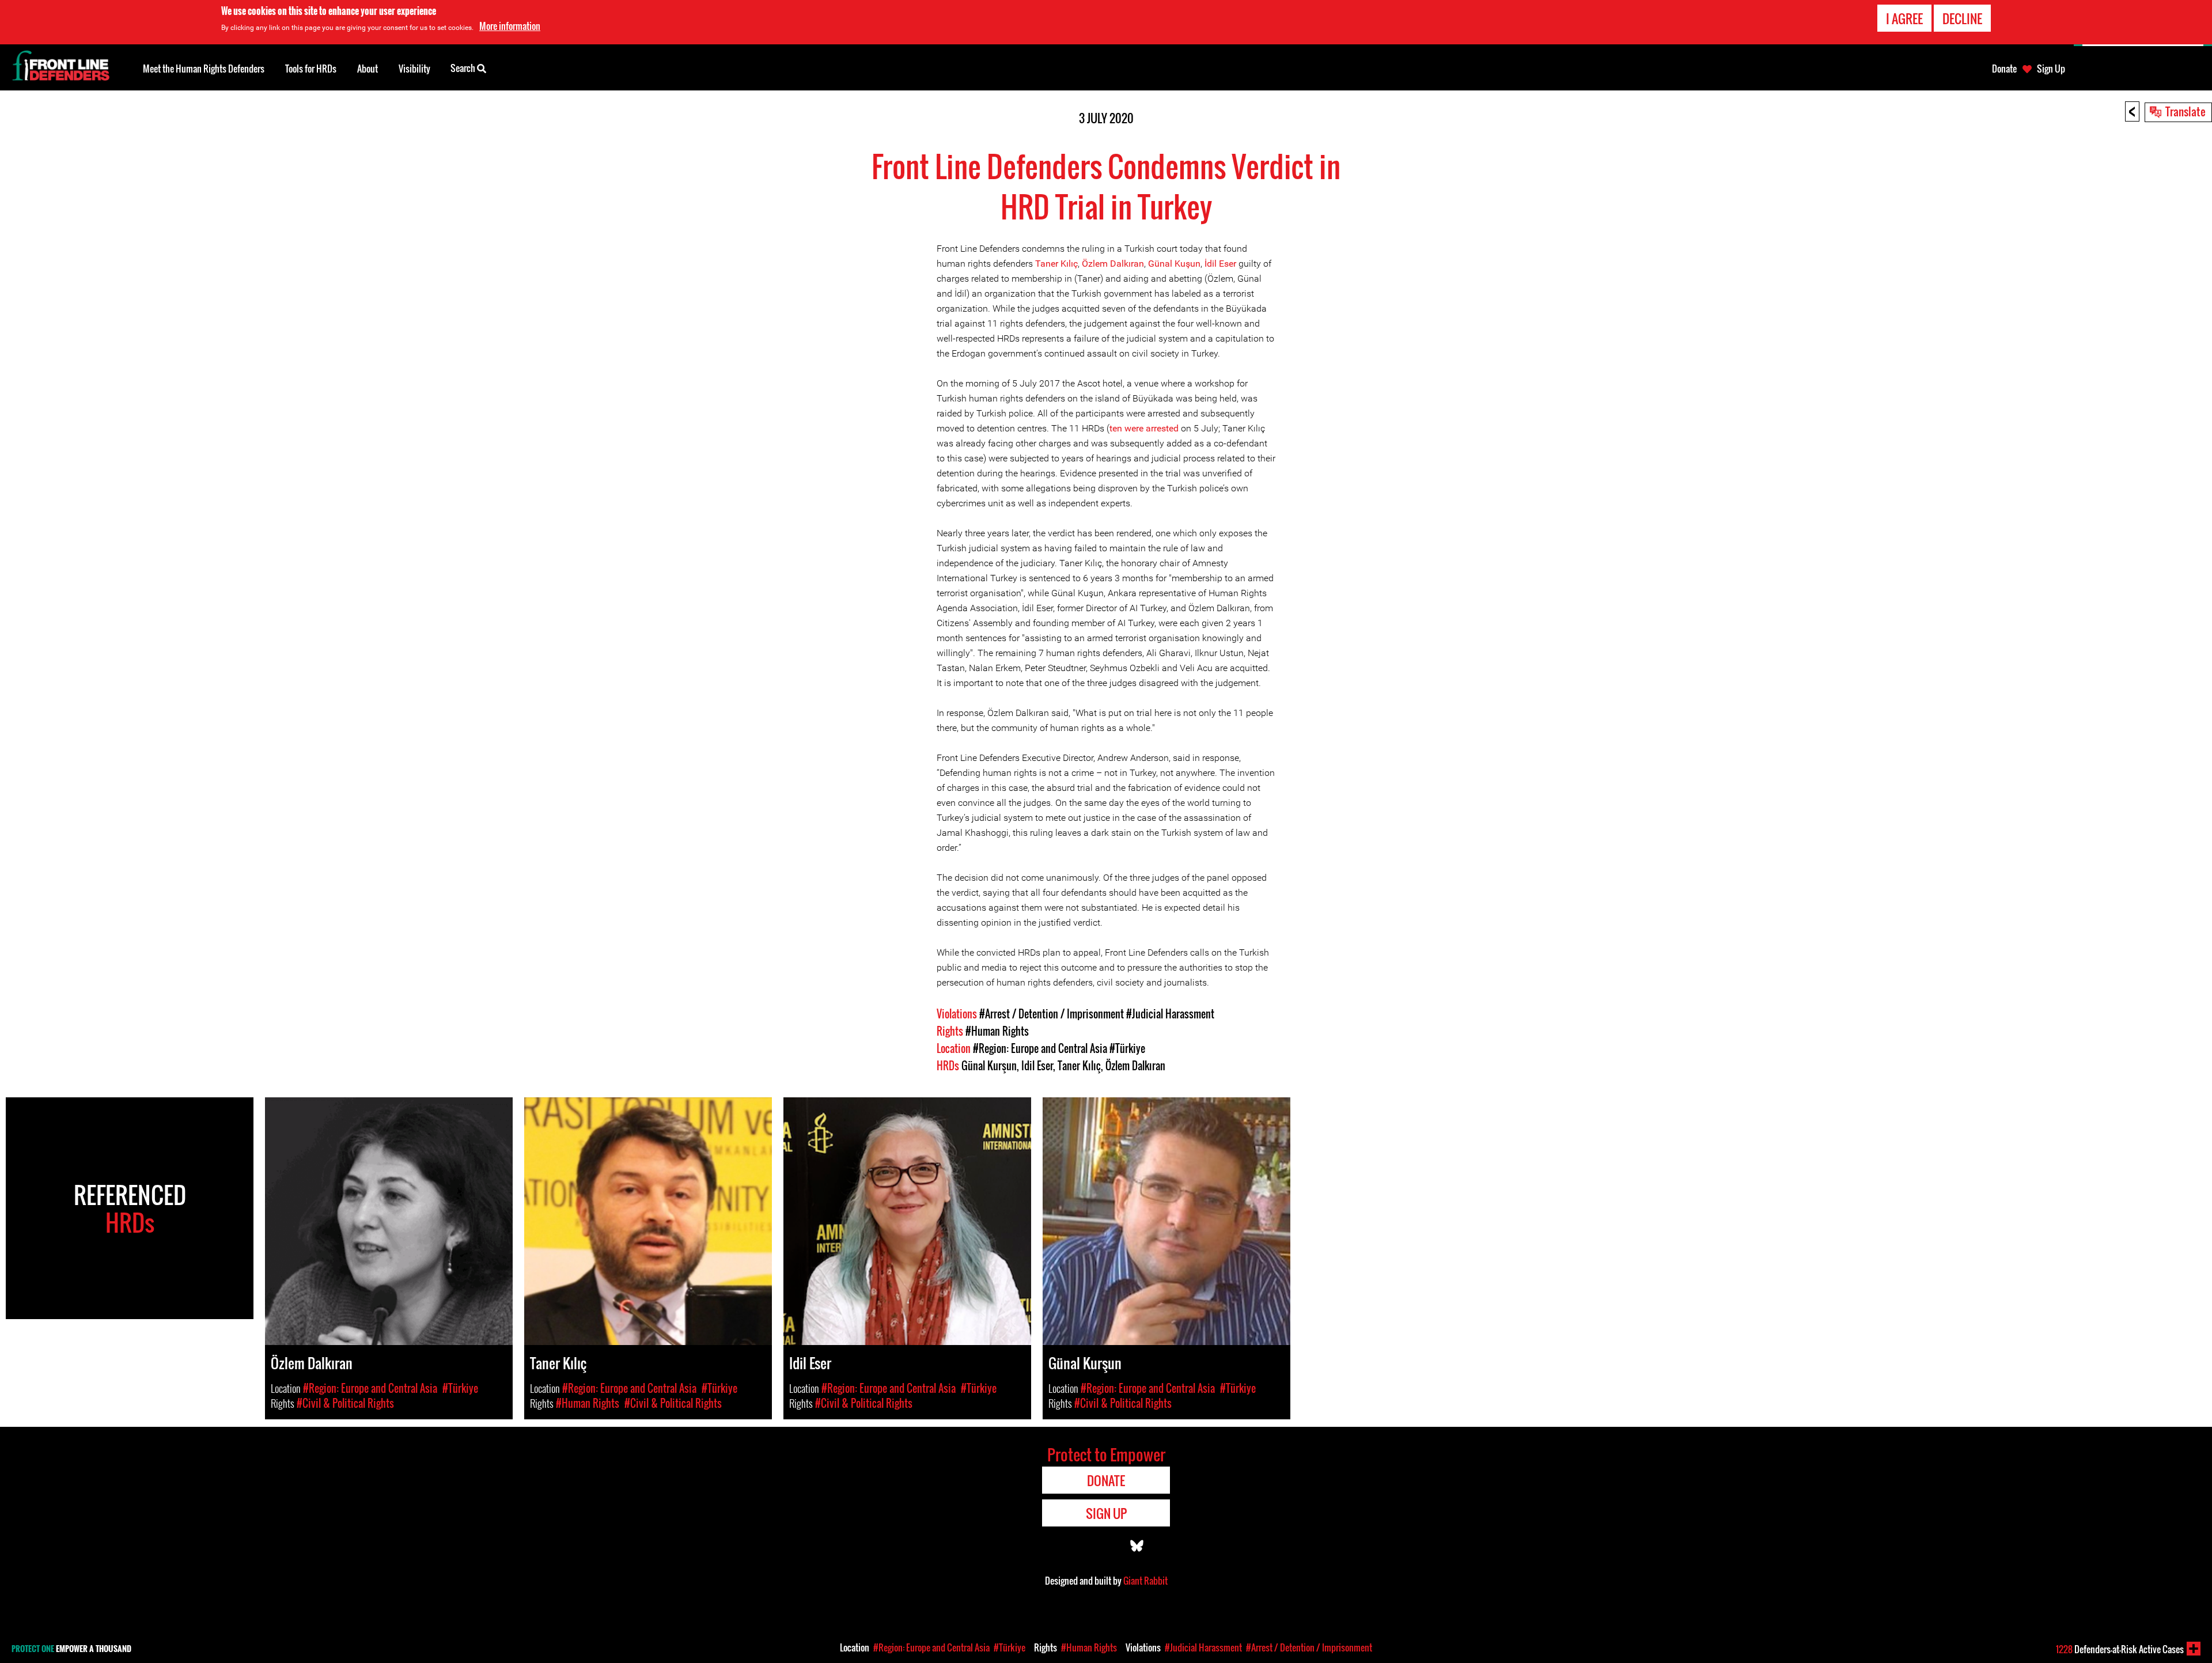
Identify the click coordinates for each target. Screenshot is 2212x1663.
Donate (2004, 69)
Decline (1962, 18)
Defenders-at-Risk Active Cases (2120, 1649)
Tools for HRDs (311, 69)
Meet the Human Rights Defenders (204, 69)
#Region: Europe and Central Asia (1040, 1048)
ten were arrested (1144, 428)
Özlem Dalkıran (1113, 264)
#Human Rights (997, 1031)
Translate (2186, 111)
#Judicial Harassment (1170, 1014)
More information (510, 26)
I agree (1904, 18)
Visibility (414, 69)
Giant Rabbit (1145, 1581)
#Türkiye (1127, 1048)
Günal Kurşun (989, 1066)
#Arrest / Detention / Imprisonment (1052, 1014)
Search (464, 68)
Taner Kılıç (1056, 264)
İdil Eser (1220, 264)
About (368, 69)
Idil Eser (1037, 1066)
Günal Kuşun (1174, 264)
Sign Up (2051, 69)
